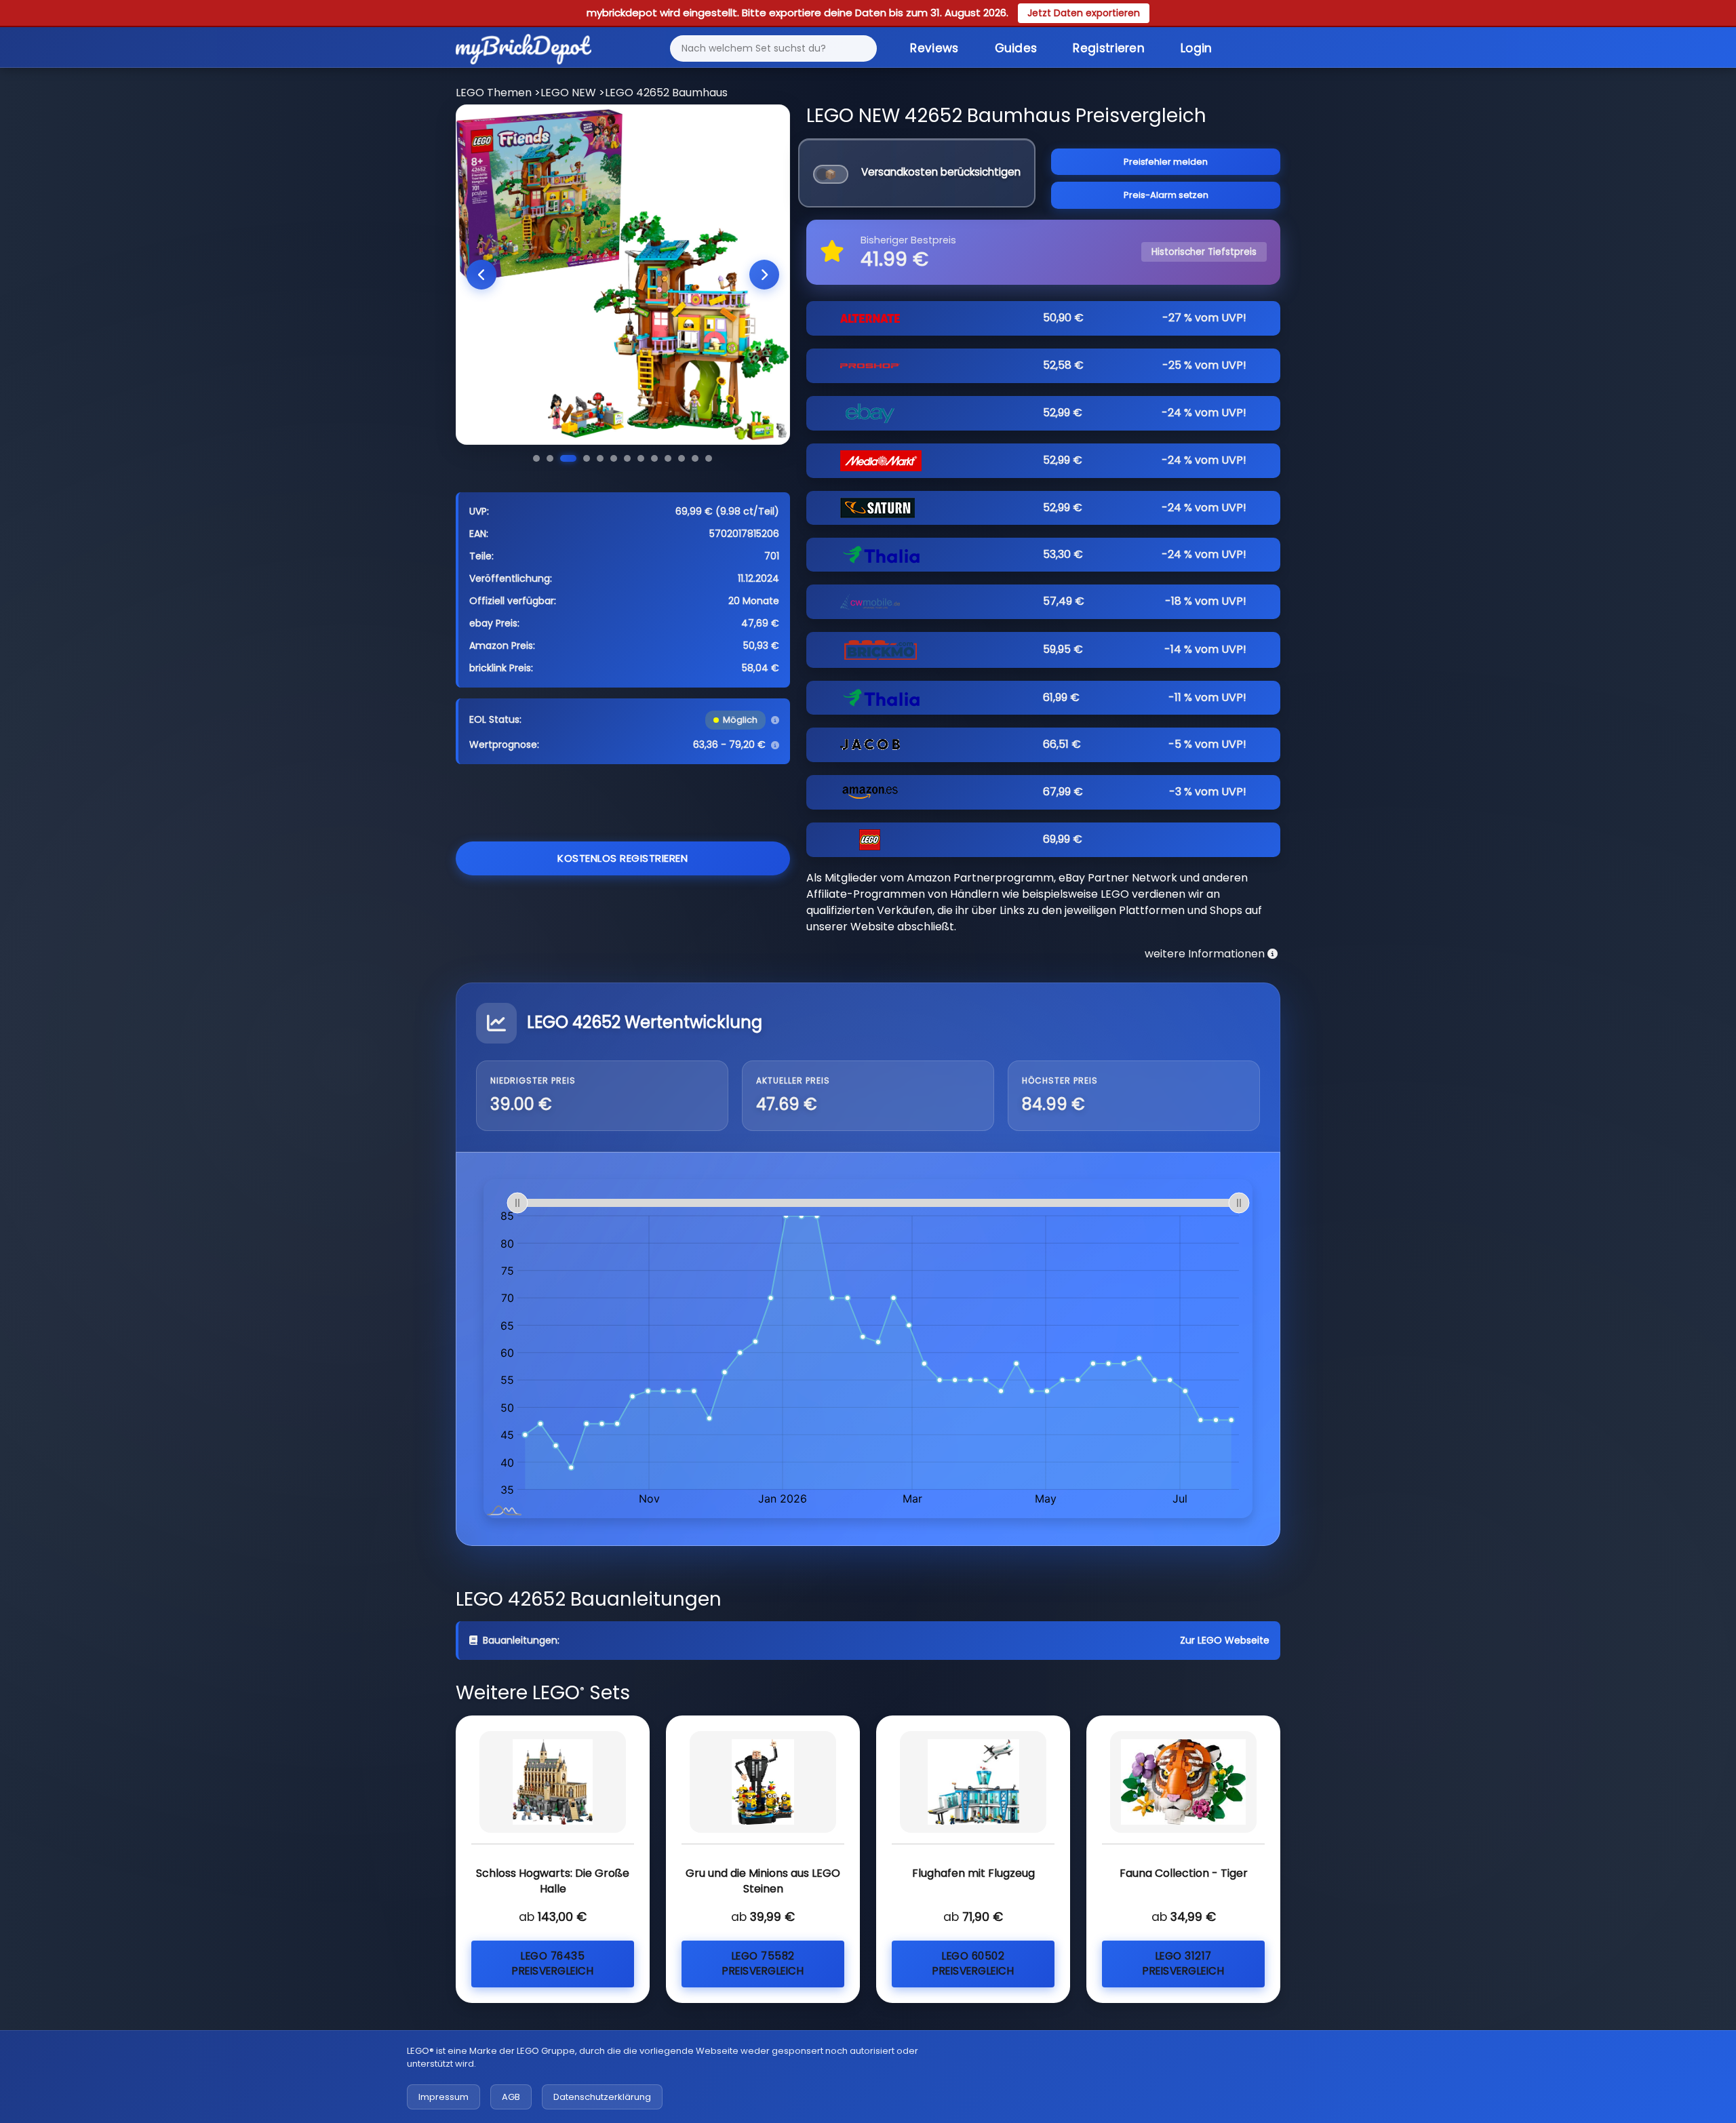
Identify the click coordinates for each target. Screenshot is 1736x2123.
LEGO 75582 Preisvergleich (763, 1964)
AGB (511, 2097)
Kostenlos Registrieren (623, 858)
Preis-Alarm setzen (1166, 195)
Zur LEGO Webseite (1225, 1640)
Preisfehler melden (1166, 162)
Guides (1016, 48)
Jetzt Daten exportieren (1084, 13)
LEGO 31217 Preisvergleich (1183, 1964)
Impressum (443, 2097)
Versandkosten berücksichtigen (941, 172)
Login (1197, 48)
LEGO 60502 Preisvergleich (973, 1964)
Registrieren (1109, 48)
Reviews (934, 48)
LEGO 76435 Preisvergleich (553, 1964)
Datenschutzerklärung (602, 2097)
